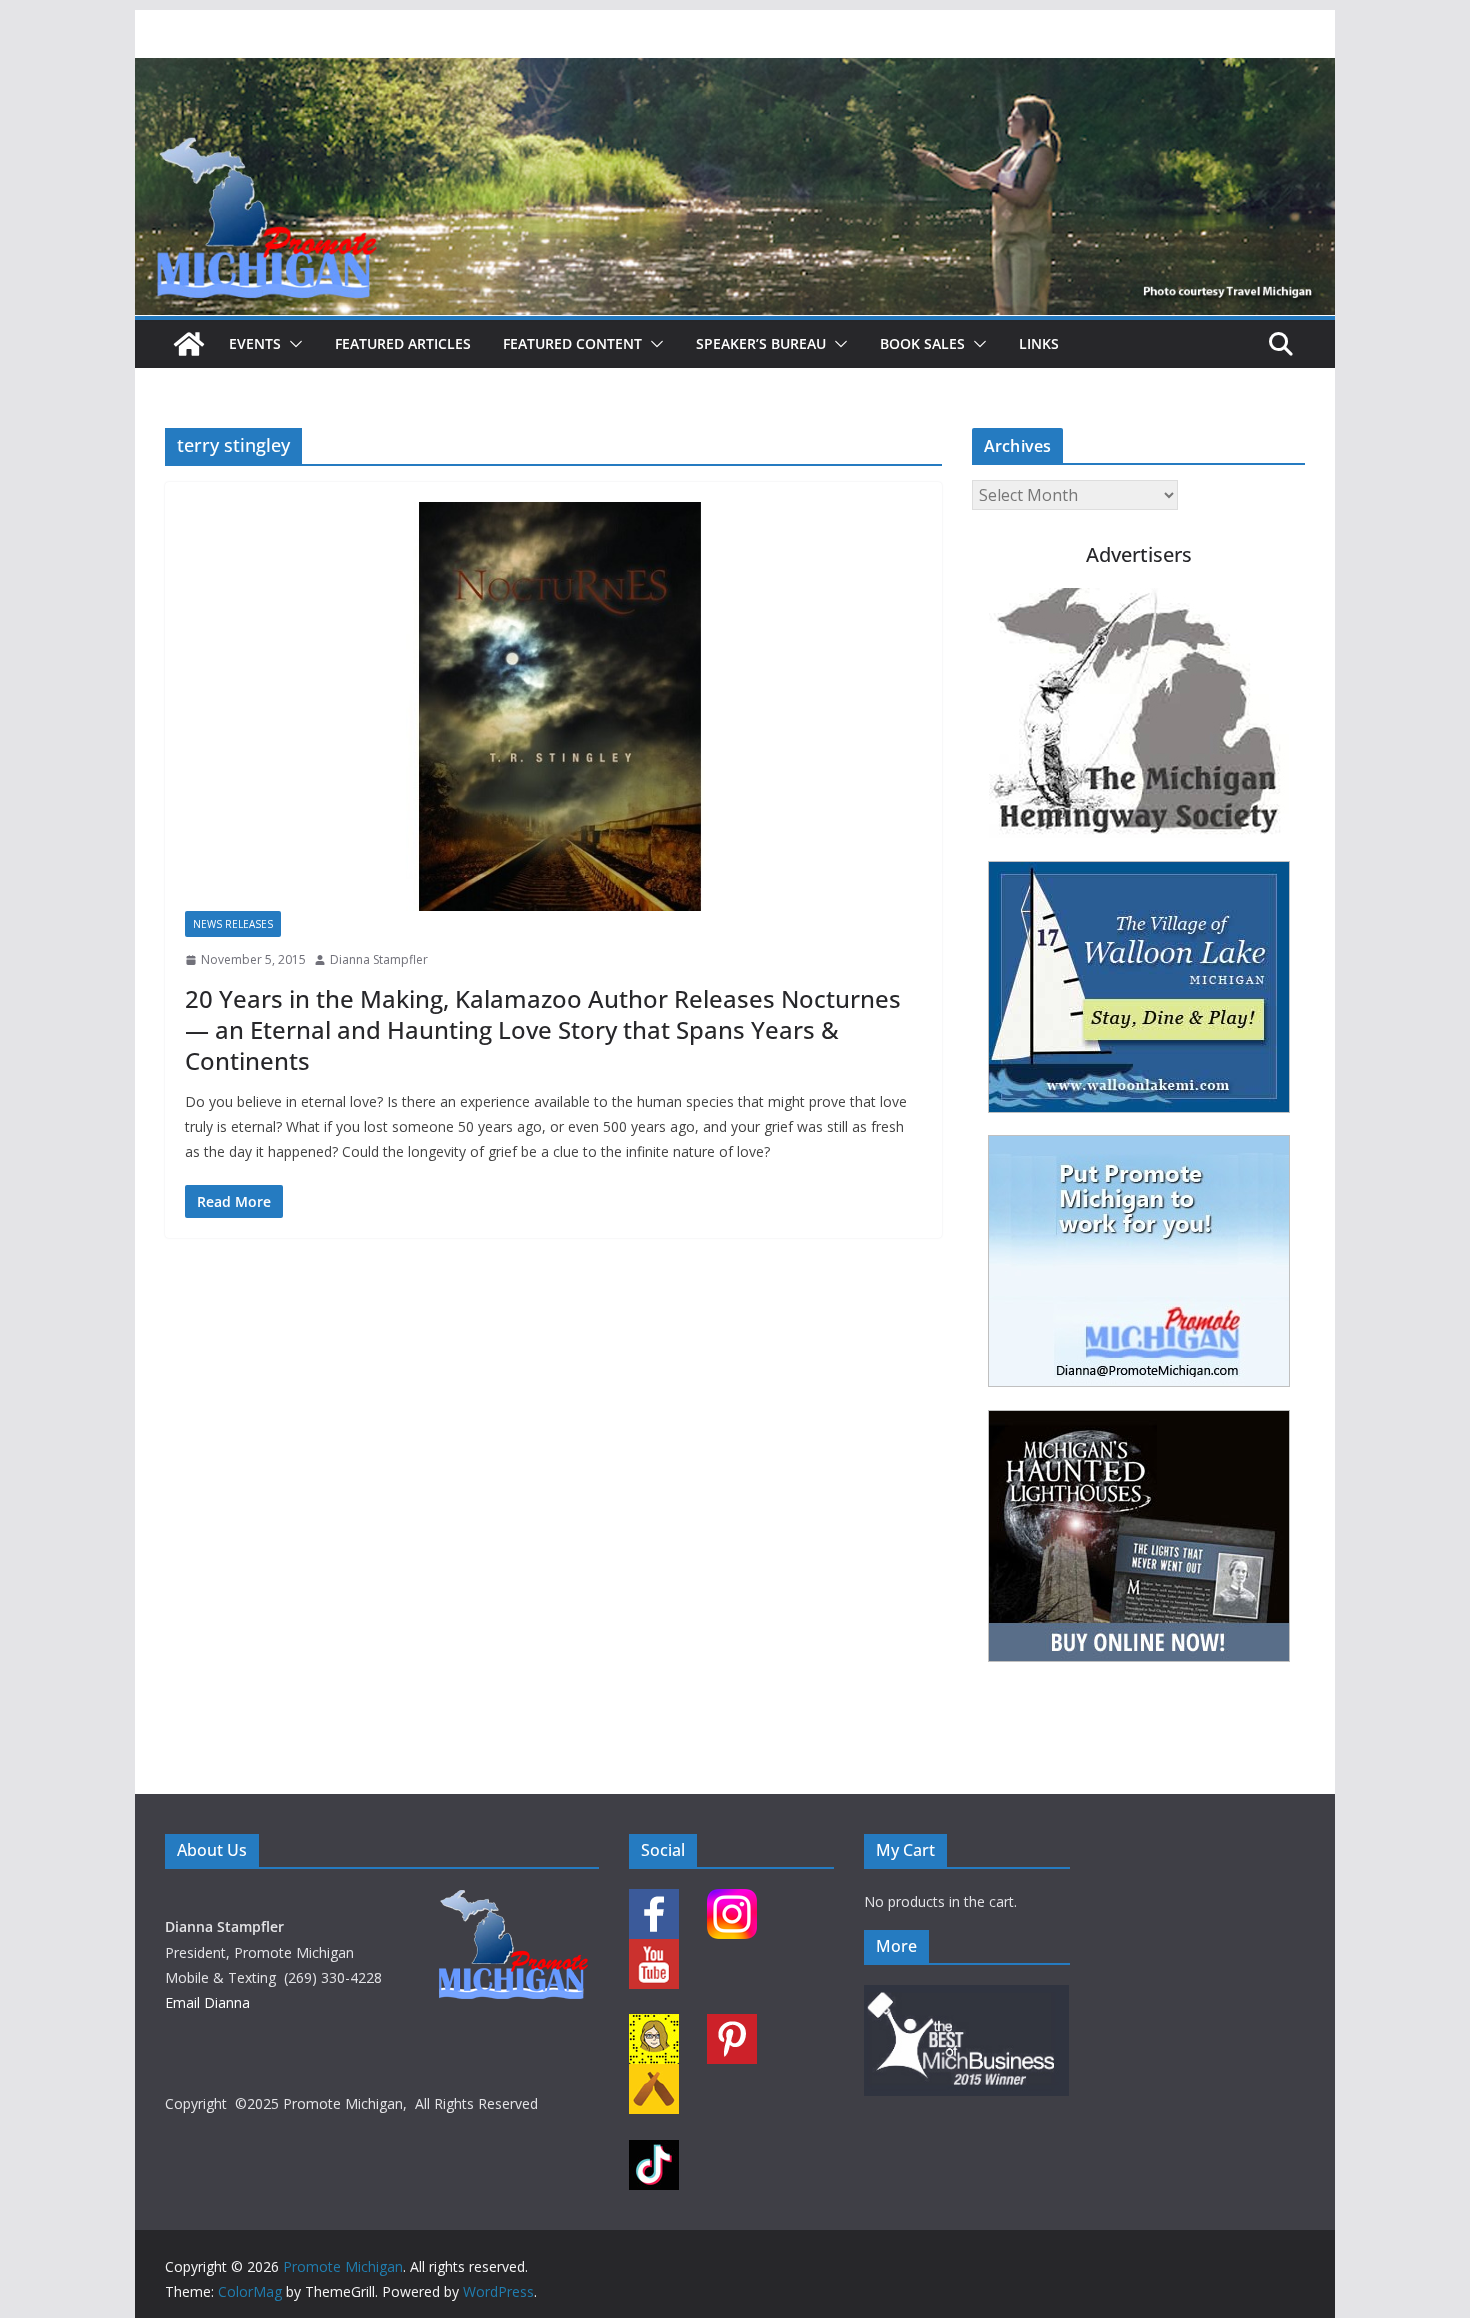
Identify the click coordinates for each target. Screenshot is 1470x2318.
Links (1039, 343)
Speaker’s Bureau (761, 343)
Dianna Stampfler (379, 959)
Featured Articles (403, 343)
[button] (292, 344)
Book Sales (922, 343)
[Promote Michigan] (735, 72)
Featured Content (572, 343)
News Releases (233, 924)
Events (255, 343)
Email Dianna (207, 2002)
